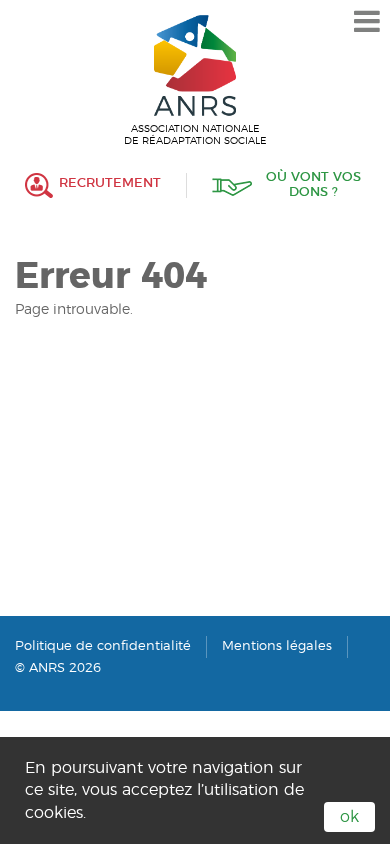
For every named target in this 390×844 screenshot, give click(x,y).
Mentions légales (277, 646)
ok (349, 817)
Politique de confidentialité (103, 646)
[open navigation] (367, 22)
